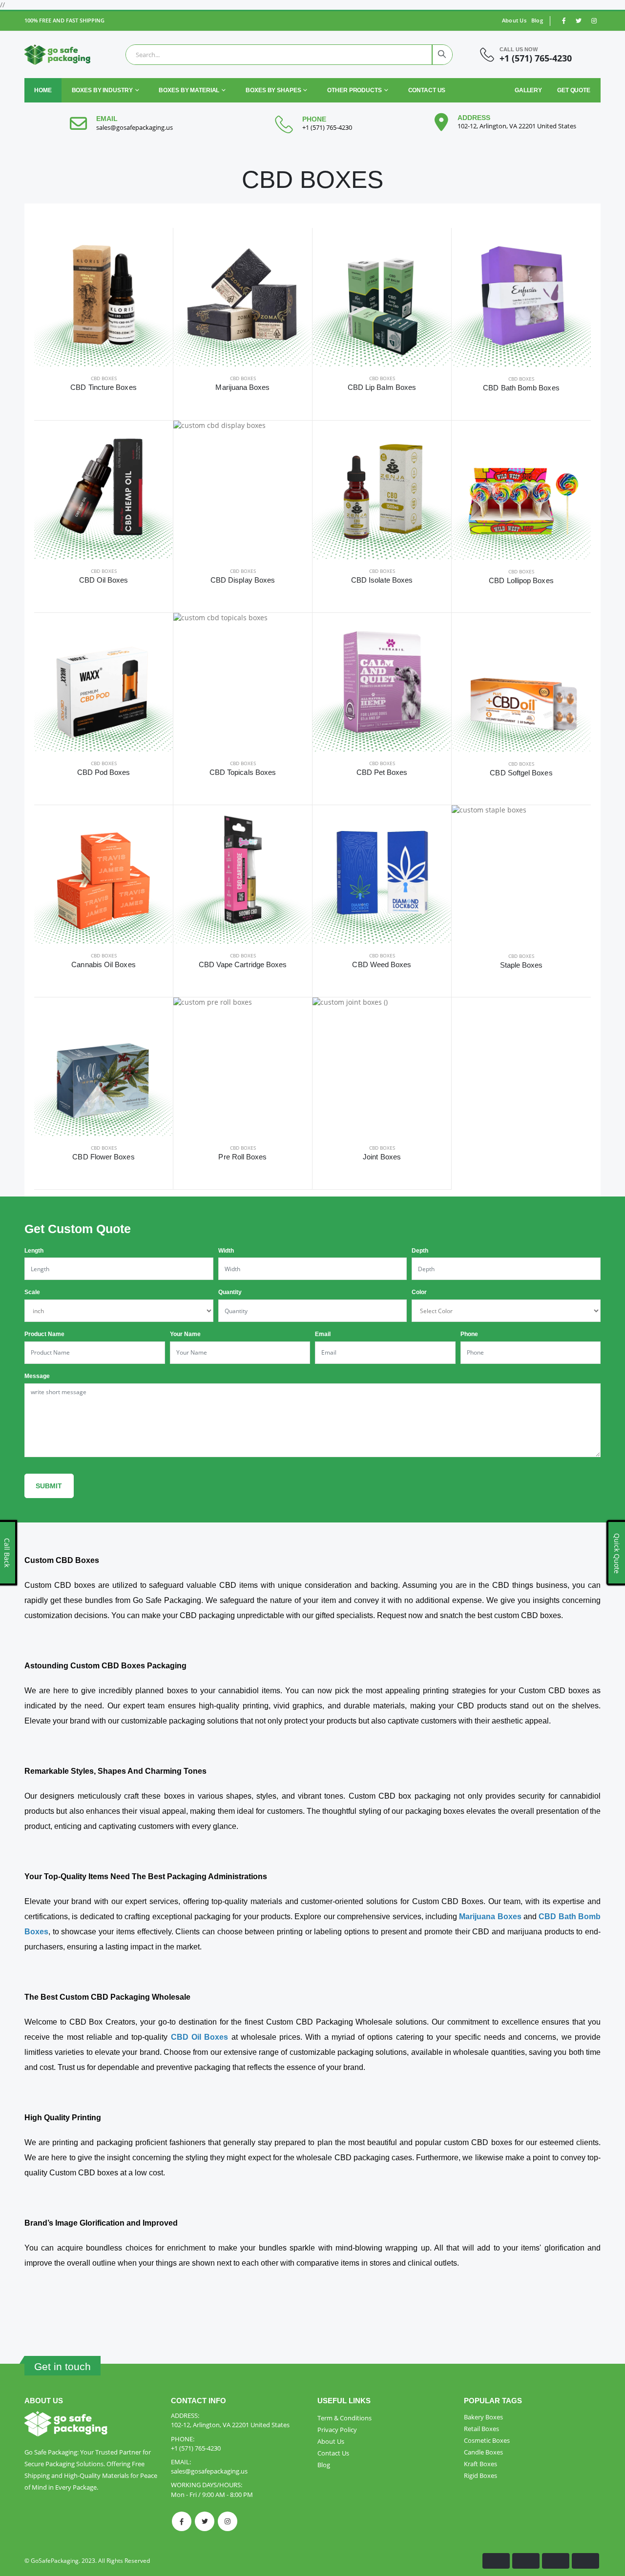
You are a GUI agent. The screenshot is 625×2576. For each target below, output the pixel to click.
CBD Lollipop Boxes (521, 580)
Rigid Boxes (480, 2475)
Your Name (185, 1334)
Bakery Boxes (483, 2417)
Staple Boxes (521, 965)
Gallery (528, 90)
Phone (469, 1334)
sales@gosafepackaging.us (135, 127)
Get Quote (574, 90)
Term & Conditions (344, 2418)
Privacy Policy (337, 2430)
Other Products (354, 90)
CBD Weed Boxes (382, 964)
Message (37, 1376)
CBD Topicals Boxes (243, 772)
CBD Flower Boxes (103, 1157)
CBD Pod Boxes (104, 772)
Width (226, 1251)
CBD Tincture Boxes (103, 387)
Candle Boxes (483, 2452)
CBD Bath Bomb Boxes (521, 388)
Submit (49, 1486)
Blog (537, 20)
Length (34, 1251)
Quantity (230, 1292)
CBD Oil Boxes (104, 580)
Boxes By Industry (102, 90)
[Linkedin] (228, 2521)
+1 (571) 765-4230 (536, 58)
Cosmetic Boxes (487, 2440)
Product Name (44, 1334)
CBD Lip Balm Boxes (382, 387)
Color (419, 1292)
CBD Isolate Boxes (382, 580)
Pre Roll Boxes (242, 1157)
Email (323, 1334)
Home (43, 90)
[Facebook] (182, 2521)
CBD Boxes (104, 378)
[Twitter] (205, 2521)
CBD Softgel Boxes (521, 773)
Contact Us (427, 90)
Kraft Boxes (480, 2464)
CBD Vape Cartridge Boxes (243, 964)
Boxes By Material (189, 90)
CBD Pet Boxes (382, 772)
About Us (514, 20)
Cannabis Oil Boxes (103, 964)
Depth (420, 1251)
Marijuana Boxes (242, 387)
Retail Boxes (481, 2429)
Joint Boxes (382, 1157)
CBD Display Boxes (243, 580)
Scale (32, 1292)
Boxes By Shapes (273, 90)
